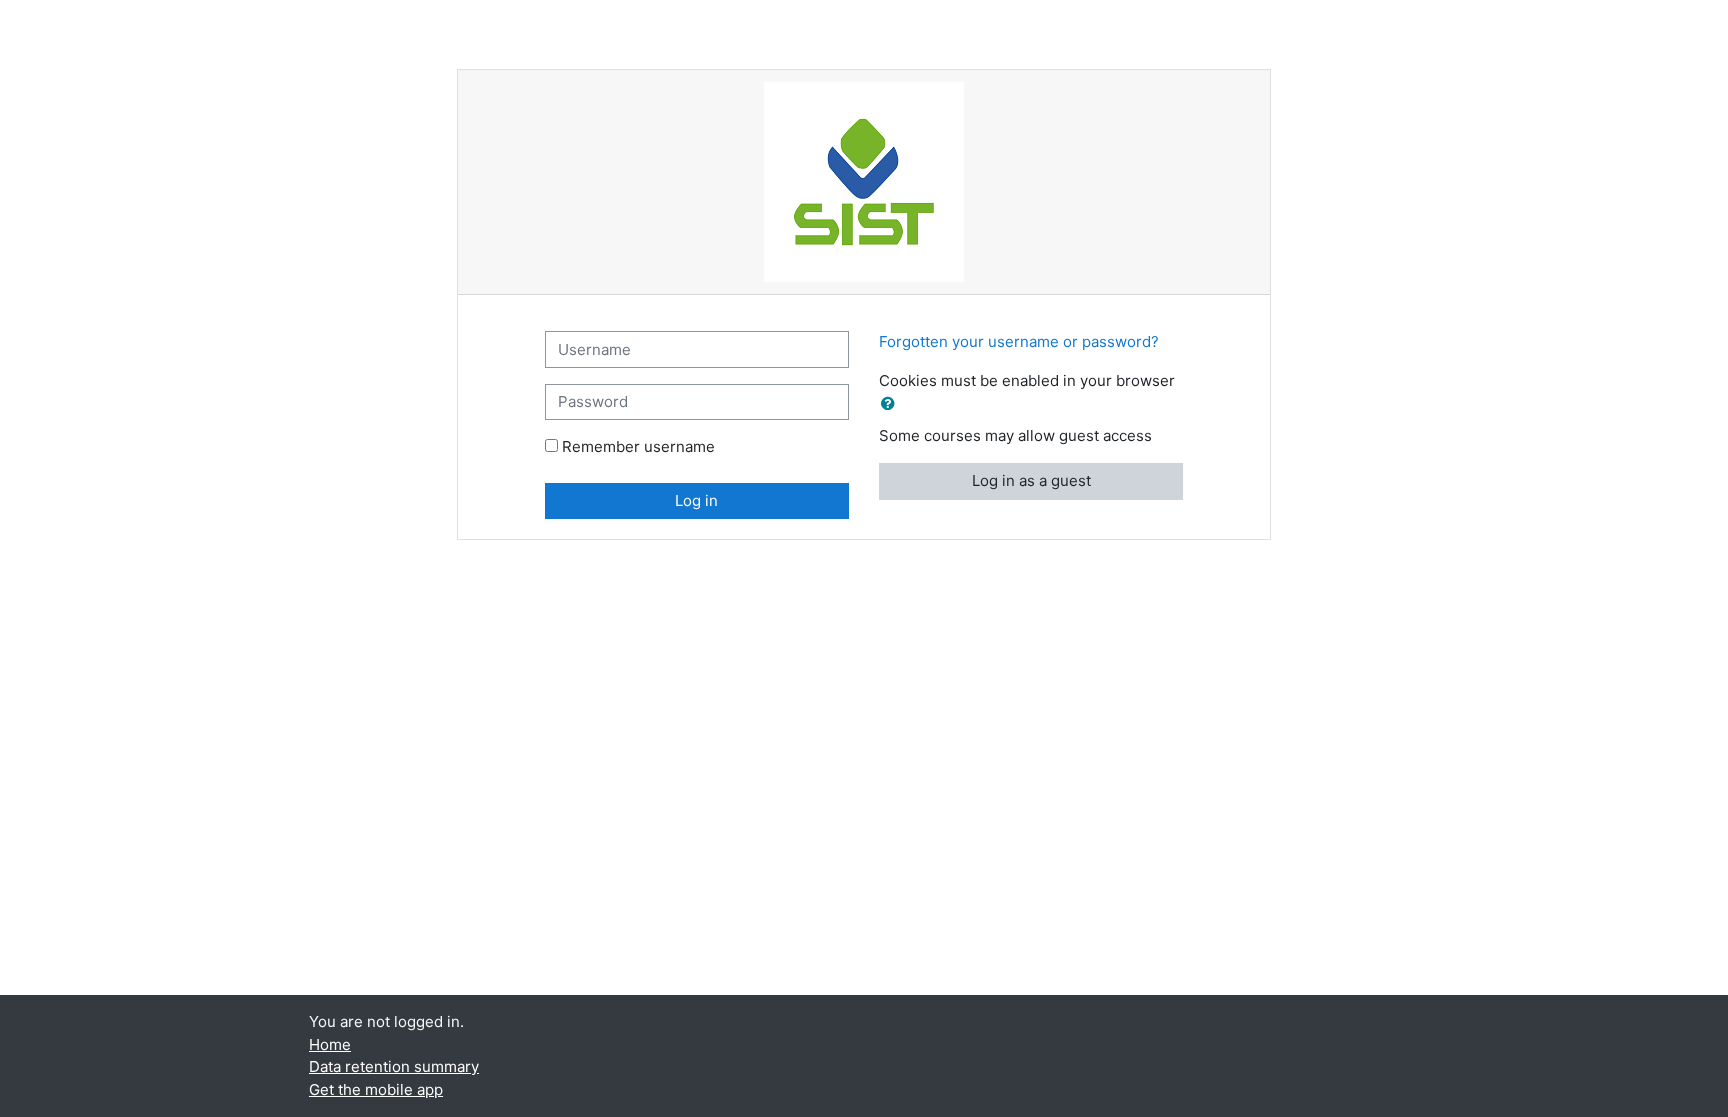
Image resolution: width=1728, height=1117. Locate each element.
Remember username (638, 446)
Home (330, 1044)
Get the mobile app (376, 1089)
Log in (696, 500)
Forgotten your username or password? (1019, 341)
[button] (892, 404)
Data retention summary (394, 1066)
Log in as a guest (1031, 480)
